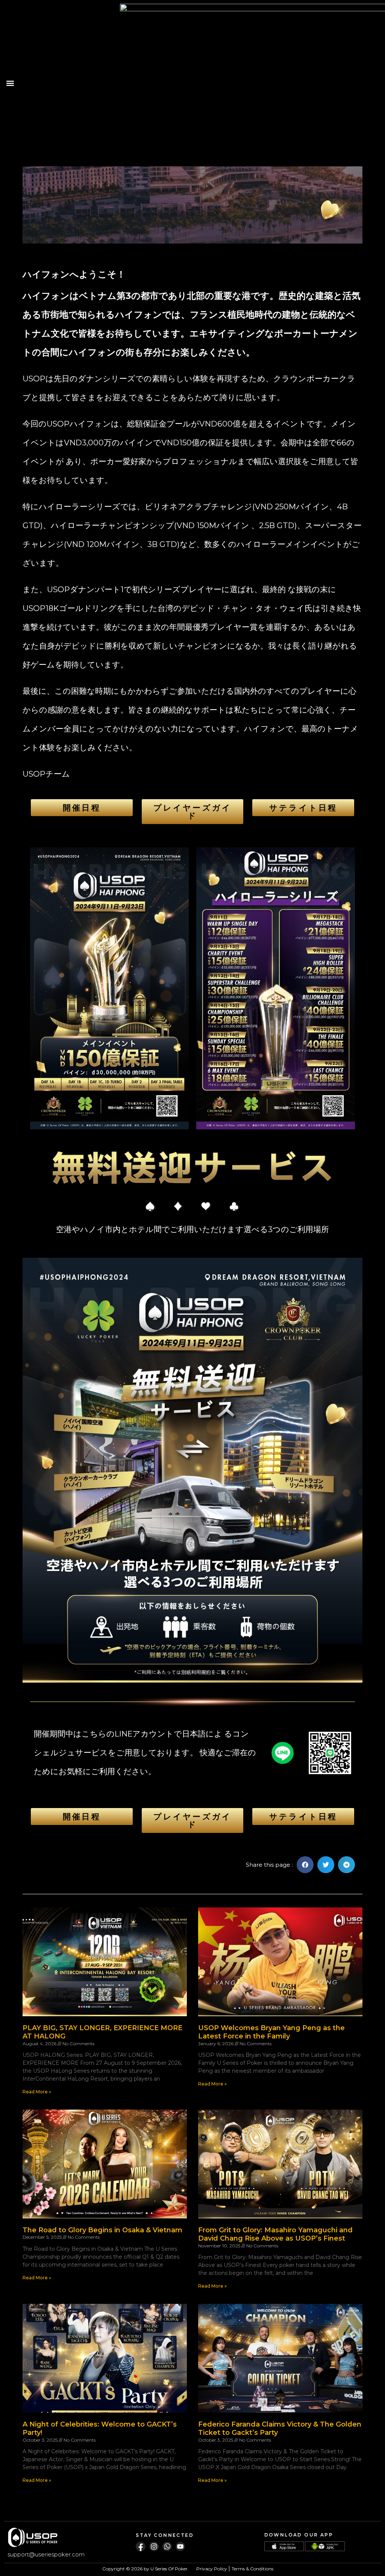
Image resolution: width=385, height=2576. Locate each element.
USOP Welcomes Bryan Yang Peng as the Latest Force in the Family (271, 2032)
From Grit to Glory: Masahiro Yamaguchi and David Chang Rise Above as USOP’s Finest (275, 2234)
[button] (10, 83)
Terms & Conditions (252, 2569)
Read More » (37, 2092)
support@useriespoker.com (46, 2554)
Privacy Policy (212, 2569)
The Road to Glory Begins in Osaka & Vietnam (102, 2230)
